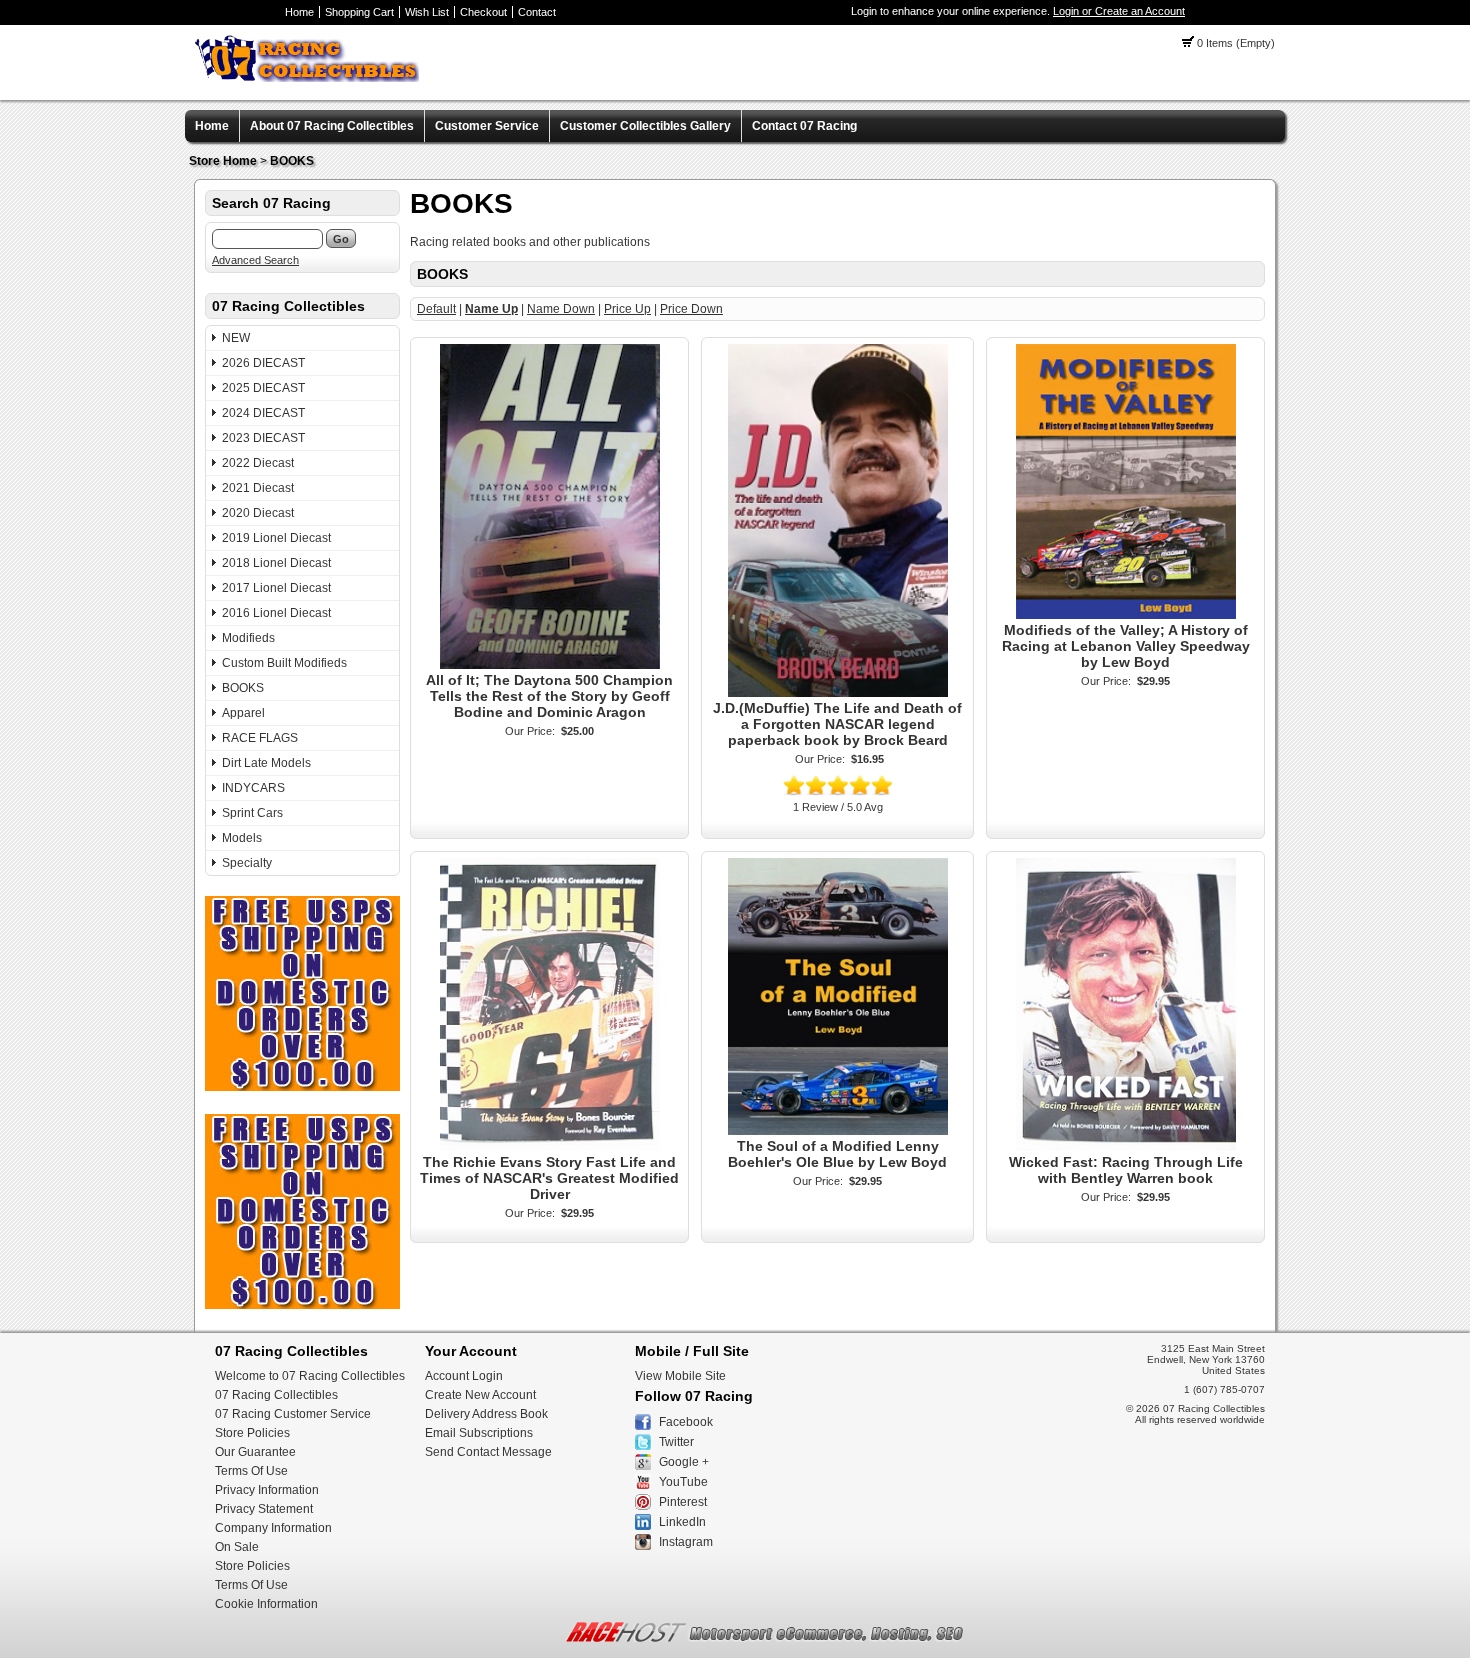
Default (436, 309)
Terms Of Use (251, 1471)
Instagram (686, 1542)
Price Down (691, 309)
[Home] (307, 78)
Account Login (464, 1376)
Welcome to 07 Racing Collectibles (310, 1376)
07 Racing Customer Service (293, 1414)
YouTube (683, 1482)
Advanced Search (255, 260)
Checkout (483, 12)
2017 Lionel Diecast (276, 588)
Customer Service (487, 126)
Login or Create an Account (1119, 11)
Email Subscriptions (479, 1433)
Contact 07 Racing (804, 126)
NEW (236, 338)
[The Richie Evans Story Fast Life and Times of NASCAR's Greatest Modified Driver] (550, 1147)
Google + (684, 1462)
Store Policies (252, 1433)
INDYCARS (253, 788)
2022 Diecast (258, 463)
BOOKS (292, 161)
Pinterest (683, 1502)
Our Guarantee (255, 1452)
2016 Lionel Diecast (276, 613)
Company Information (273, 1528)
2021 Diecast (258, 488)
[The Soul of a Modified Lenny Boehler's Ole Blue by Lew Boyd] (838, 1131)
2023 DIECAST (263, 438)
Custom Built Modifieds (284, 663)
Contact (537, 12)
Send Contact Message (488, 1452)
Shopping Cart (359, 12)
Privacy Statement (264, 1509)
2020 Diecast (258, 513)
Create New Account (480, 1395)
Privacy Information (267, 1490)
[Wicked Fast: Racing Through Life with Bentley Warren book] (1126, 1147)
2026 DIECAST (263, 363)
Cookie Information (266, 1604)
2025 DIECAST (263, 388)
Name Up (491, 309)
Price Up (627, 309)
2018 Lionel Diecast (276, 563)
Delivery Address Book (486, 1414)
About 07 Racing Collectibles (332, 126)
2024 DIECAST (263, 413)
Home (299, 12)
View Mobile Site (680, 1376)
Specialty (247, 863)
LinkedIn (682, 1522)
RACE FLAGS (260, 738)
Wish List (427, 12)
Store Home (223, 161)
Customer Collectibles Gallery (645, 126)
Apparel (243, 713)
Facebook (686, 1422)
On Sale (237, 1547)
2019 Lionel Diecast (276, 538)
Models (242, 838)
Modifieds (248, 638)
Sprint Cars (252, 813)
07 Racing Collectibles (276, 1395)
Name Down (561, 309)
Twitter (676, 1442)
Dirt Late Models (266, 763)
